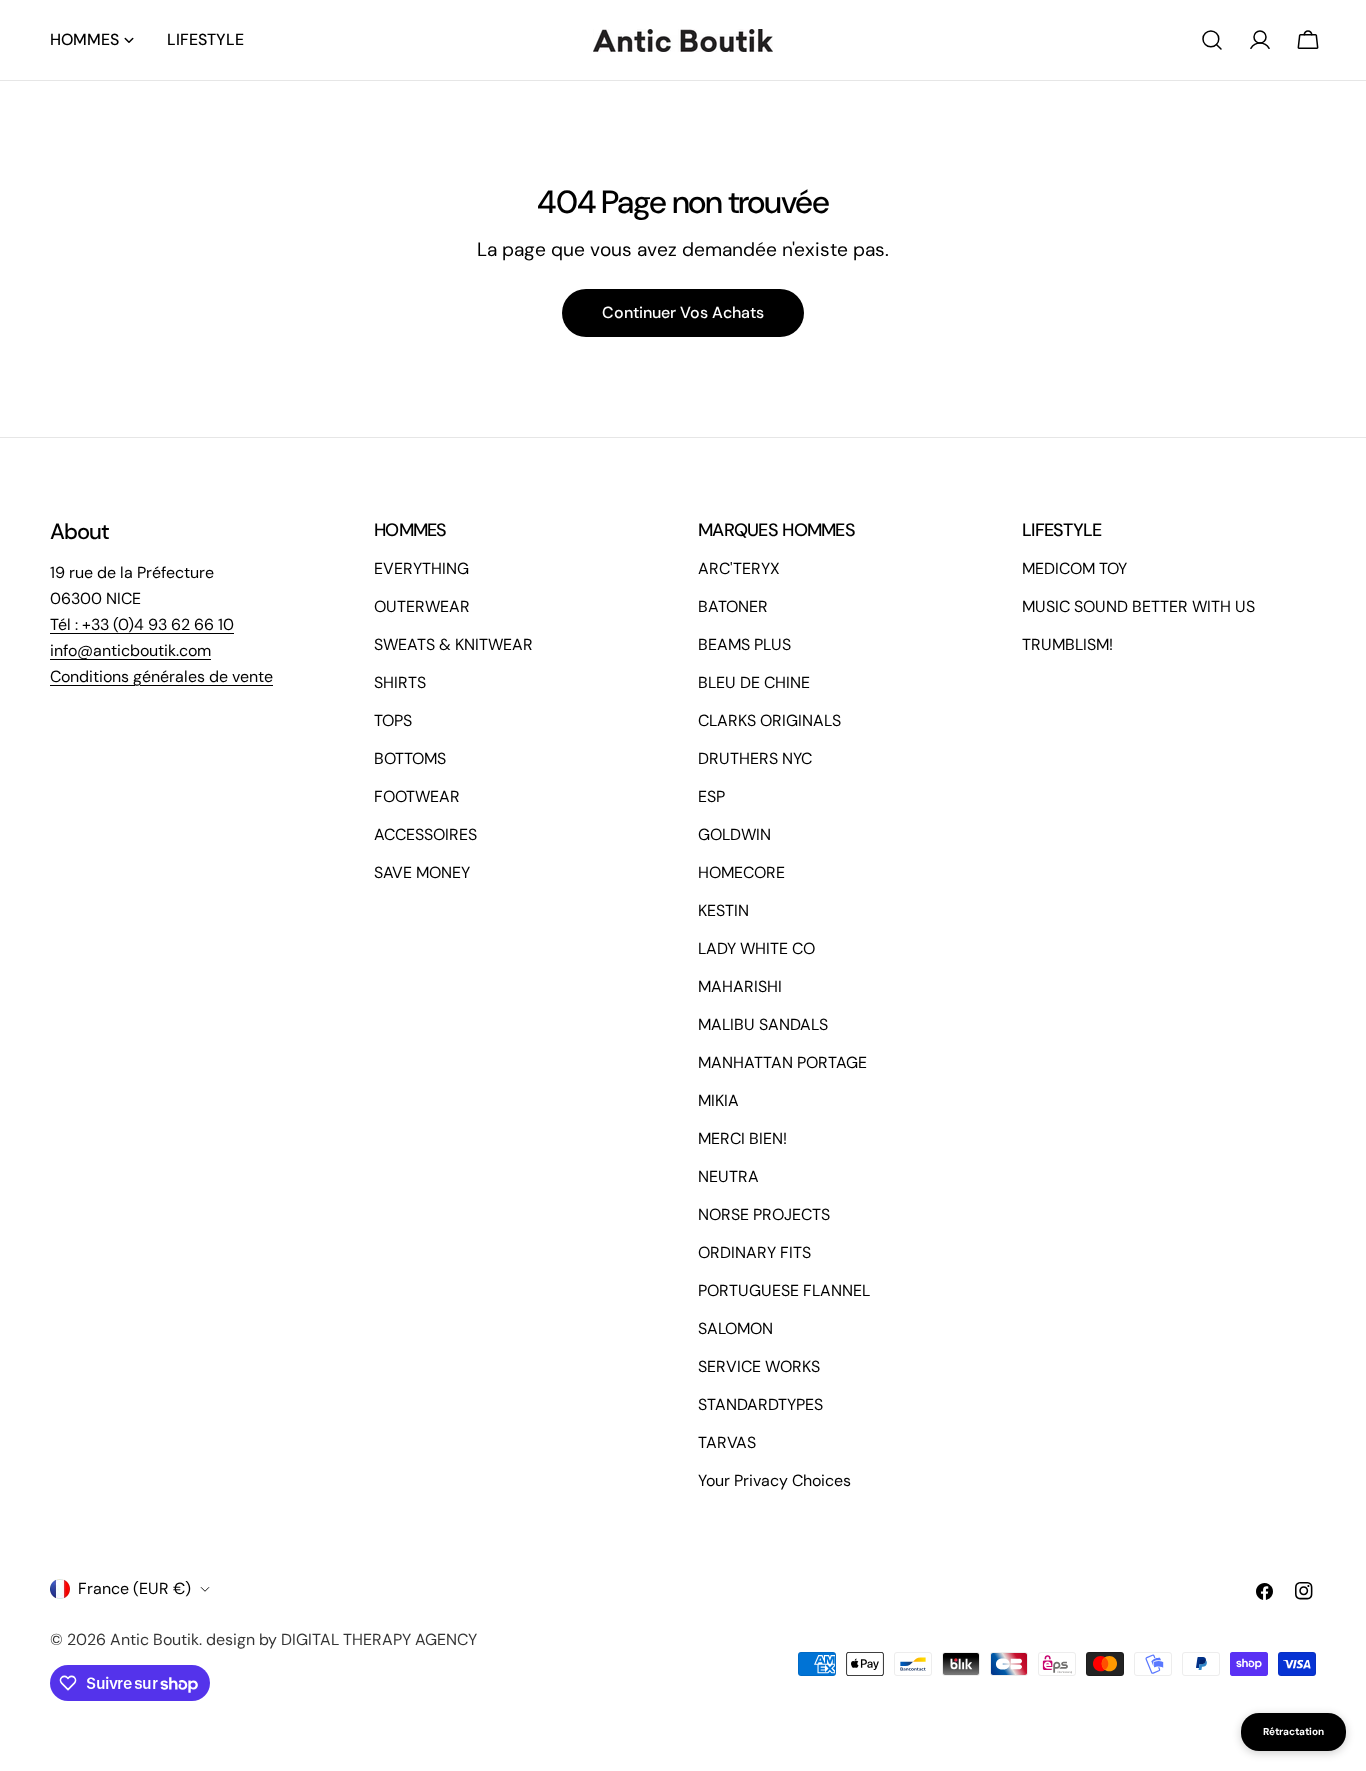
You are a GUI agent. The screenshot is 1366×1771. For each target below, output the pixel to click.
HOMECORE (741, 872)
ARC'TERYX (739, 568)
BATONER (733, 606)
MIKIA (718, 1100)
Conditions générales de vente (161, 676)
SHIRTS (400, 682)
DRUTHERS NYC (755, 758)
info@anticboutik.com (130, 650)
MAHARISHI (740, 986)
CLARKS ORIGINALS (769, 720)
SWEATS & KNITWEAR (453, 644)
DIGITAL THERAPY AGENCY (379, 1639)
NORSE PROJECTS (764, 1214)
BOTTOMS (410, 758)
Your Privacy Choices (774, 1480)
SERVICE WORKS (759, 1366)
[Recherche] (1212, 40)
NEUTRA (728, 1176)
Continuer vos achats (683, 312)
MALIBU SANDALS (763, 1024)
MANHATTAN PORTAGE (782, 1062)
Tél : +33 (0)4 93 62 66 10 (142, 624)
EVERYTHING (421, 568)
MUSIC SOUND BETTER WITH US (1138, 606)
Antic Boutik (154, 1639)
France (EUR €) (134, 1588)
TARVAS (727, 1442)
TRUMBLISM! (1067, 644)
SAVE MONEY (422, 872)
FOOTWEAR (417, 796)
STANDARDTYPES (760, 1404)
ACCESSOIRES (425, 834)
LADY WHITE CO (756, 948)
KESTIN (723, 910)
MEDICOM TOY (1074, 568)
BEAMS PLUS (744, 644)
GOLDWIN (734, 834)
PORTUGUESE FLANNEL (784, 1290)
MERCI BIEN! (742, 1138)
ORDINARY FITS (754, 1252)
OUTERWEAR (422, 606)
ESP (711, 796)
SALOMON (735, 1328)
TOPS (393, 720)
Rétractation (1293, 1731)
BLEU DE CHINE (754, 682)
